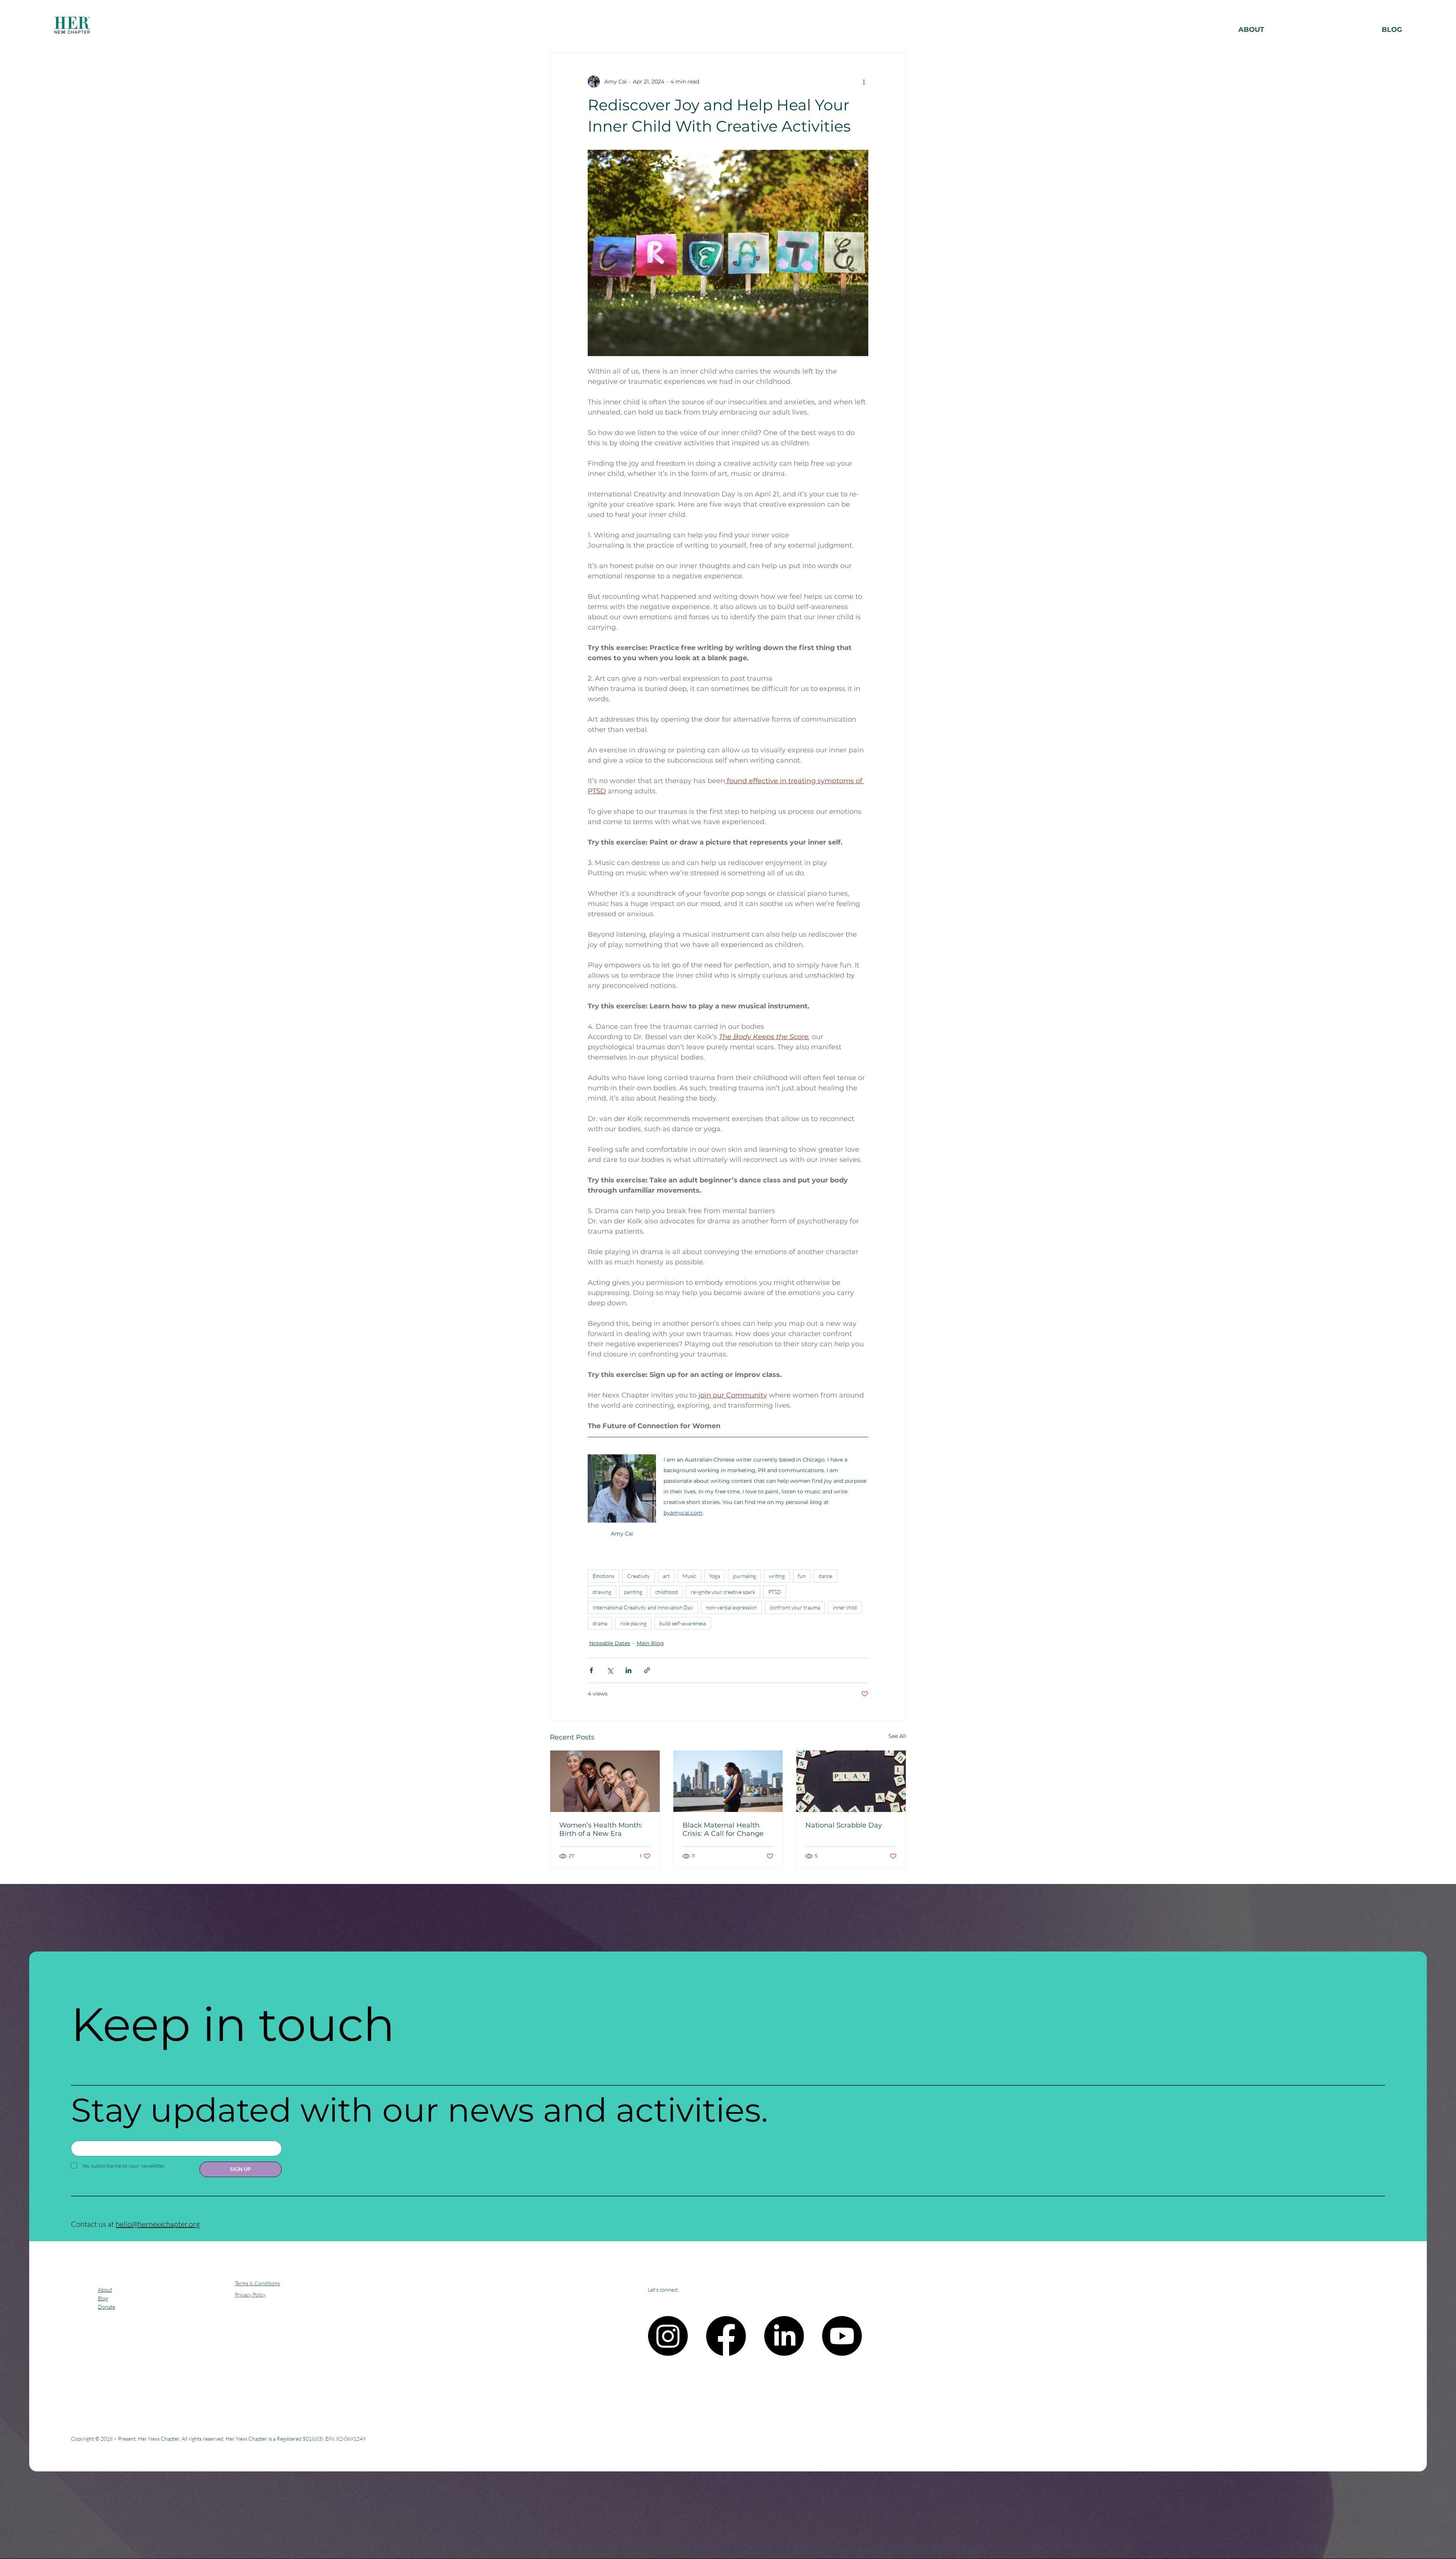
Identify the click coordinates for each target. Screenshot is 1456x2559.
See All (897, 1736)
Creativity (639, 1576)
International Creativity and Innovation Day (643, 1607)
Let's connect (663, 2290)
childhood (667, 1592)
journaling (744, 1576)
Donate (107, 2307)
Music (689, 1576)
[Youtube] (842, 2336)
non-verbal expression (731, 1607)
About (105, 2290)
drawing (602, 1592)
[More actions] (864, 82)
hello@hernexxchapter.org (158, 2224)
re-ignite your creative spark (723, 1592)
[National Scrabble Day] (851, 1781)
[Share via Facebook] (591, 1670)
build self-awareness (683, 1623)
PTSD (775, 1592)
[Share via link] (647, 1670)
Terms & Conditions (257, 2283)
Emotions (603, 1576)
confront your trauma (795, 1607)
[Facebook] (726, 2336)
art (666, 1576)
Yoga (715, 1576)
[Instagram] (668, 2336)
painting (633, 1592)
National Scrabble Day (844, 1825)
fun (802, 1576)
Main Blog (650, 1643)
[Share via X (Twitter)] (610, 1670)
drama (600, 1623)
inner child (845, 1607)
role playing (633, 1623)
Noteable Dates (610, 1643)
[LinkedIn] (784, 2336)
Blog (103, 2298)
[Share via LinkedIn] (628, 1670)
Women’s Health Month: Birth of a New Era (601, 1829)
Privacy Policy (250, 2294)
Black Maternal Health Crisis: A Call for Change (723, 1829)
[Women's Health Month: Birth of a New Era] (605, 1781)
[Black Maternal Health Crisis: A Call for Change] (728, 1781)
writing (777, 1576)
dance (825, 1576)
